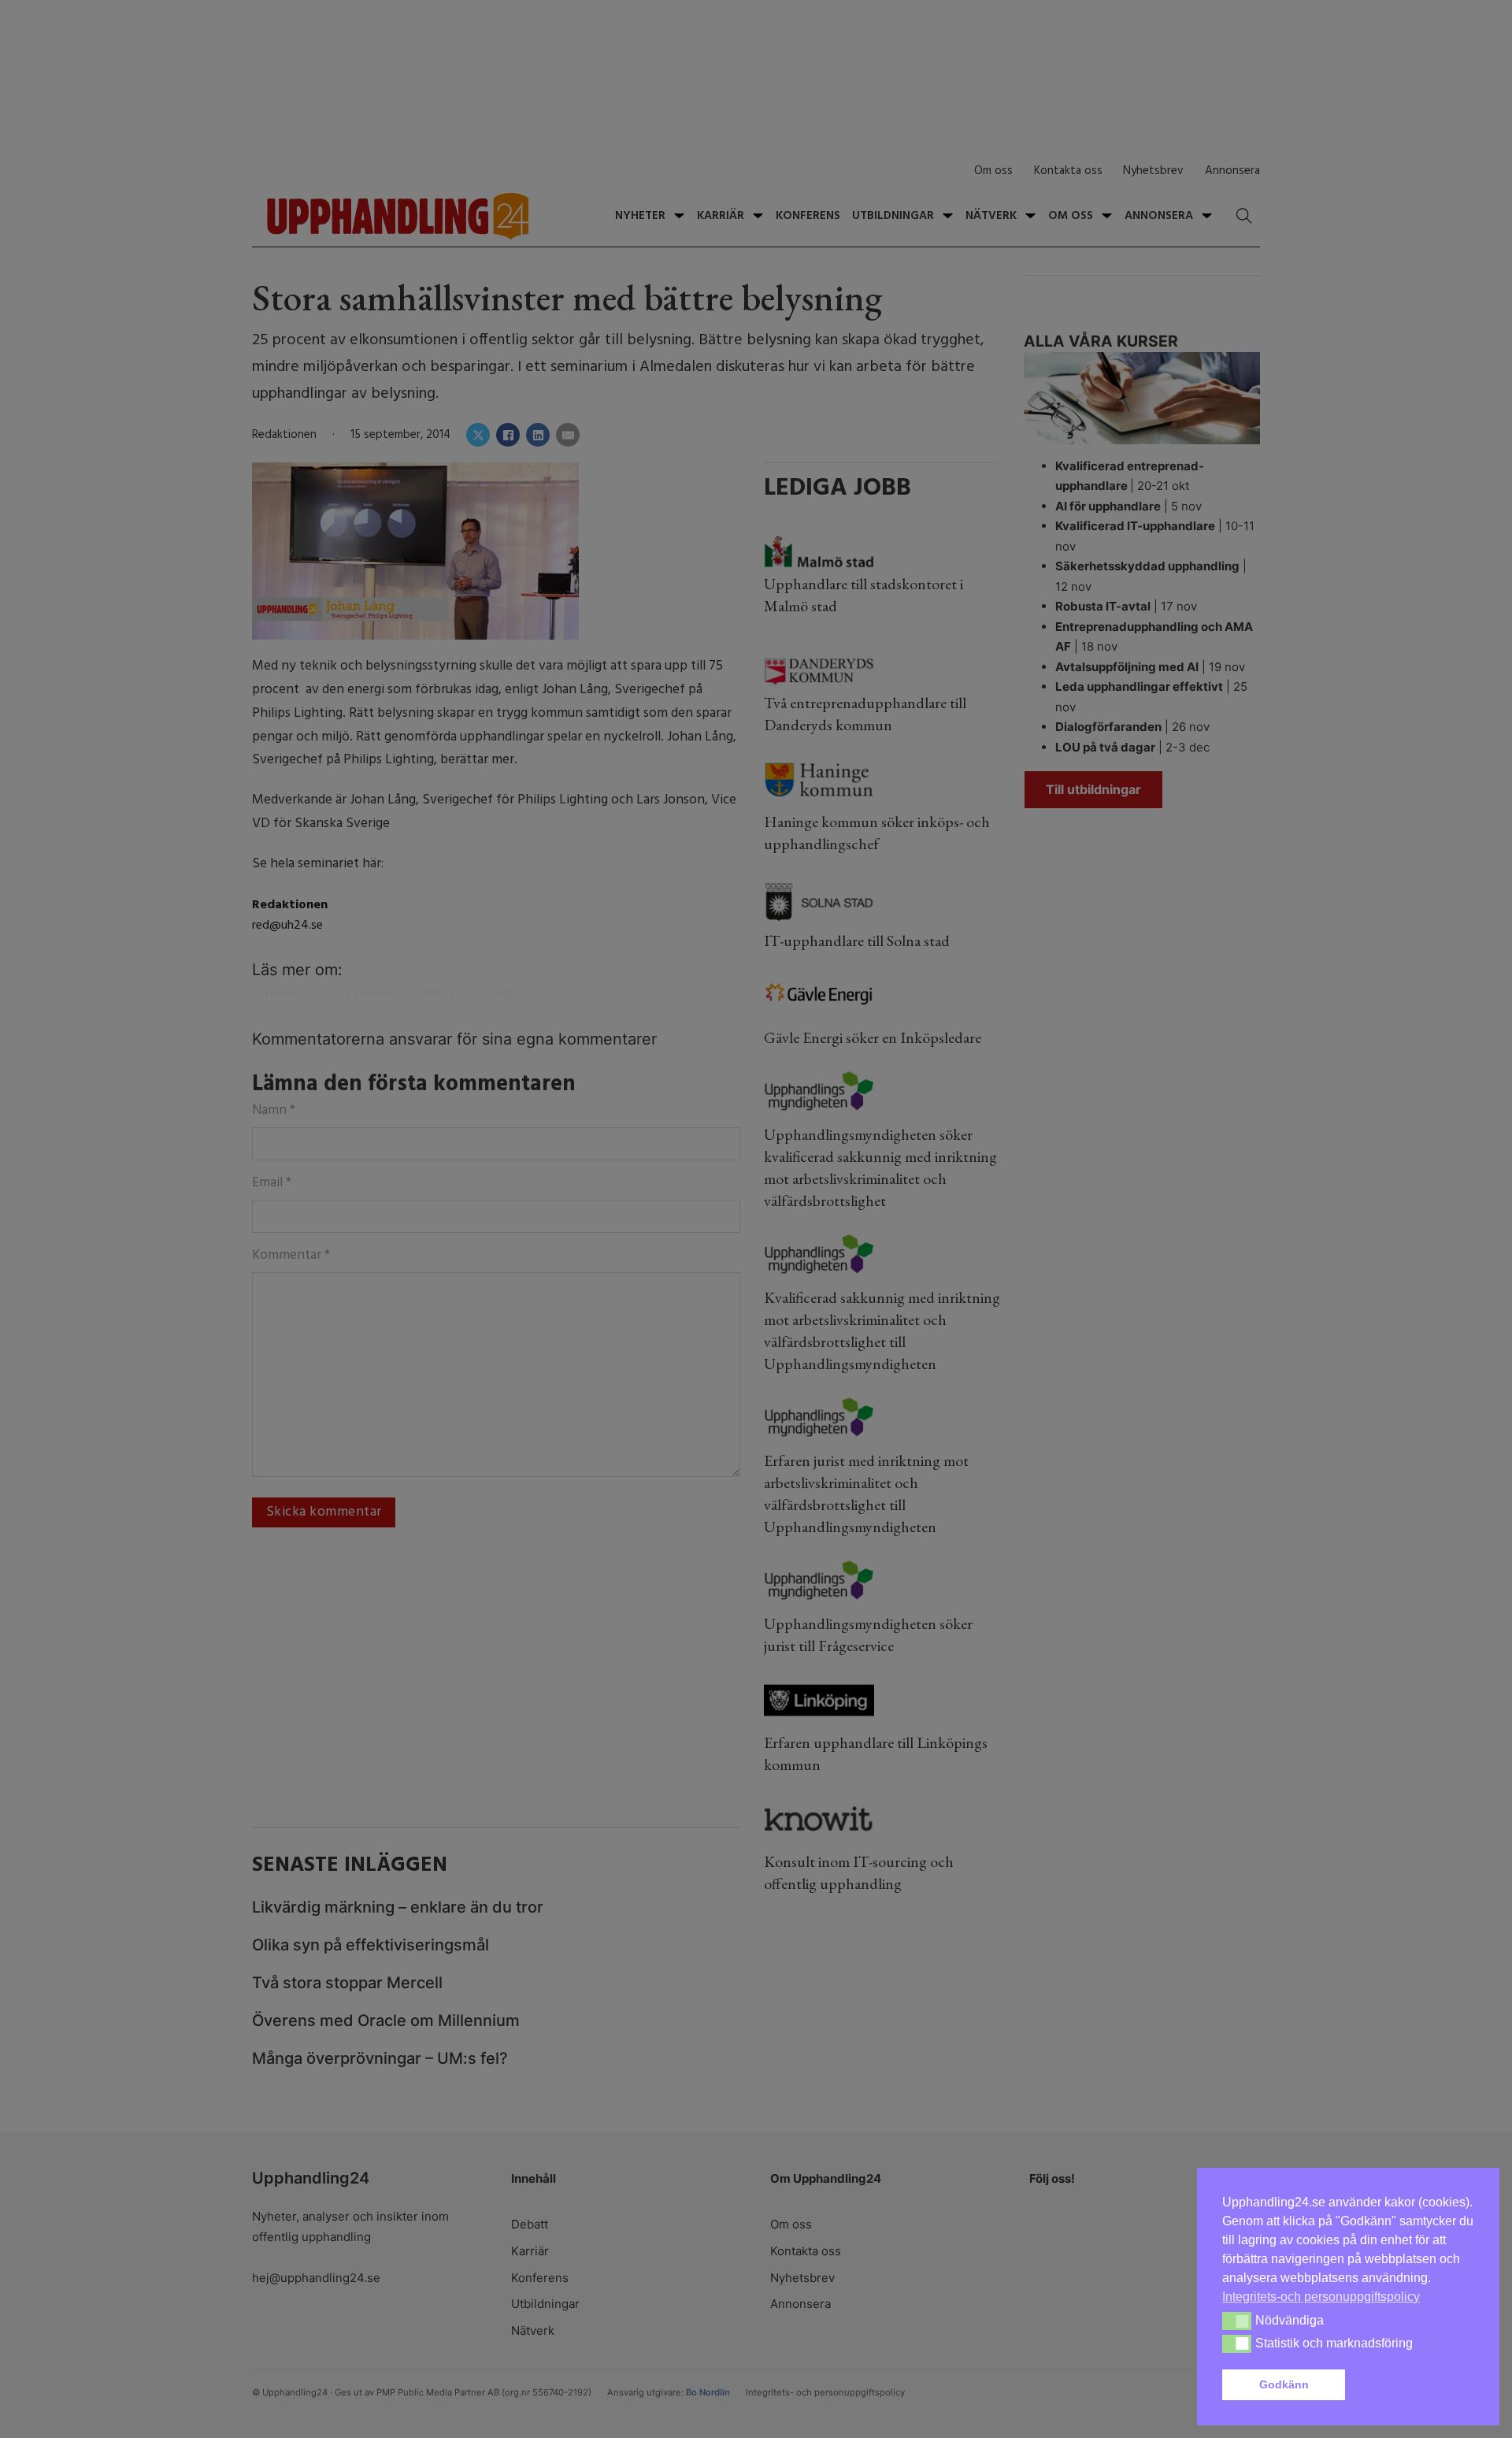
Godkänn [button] (1284, 2384)
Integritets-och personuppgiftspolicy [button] (1321, 2297)
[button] (1413, 2385)
